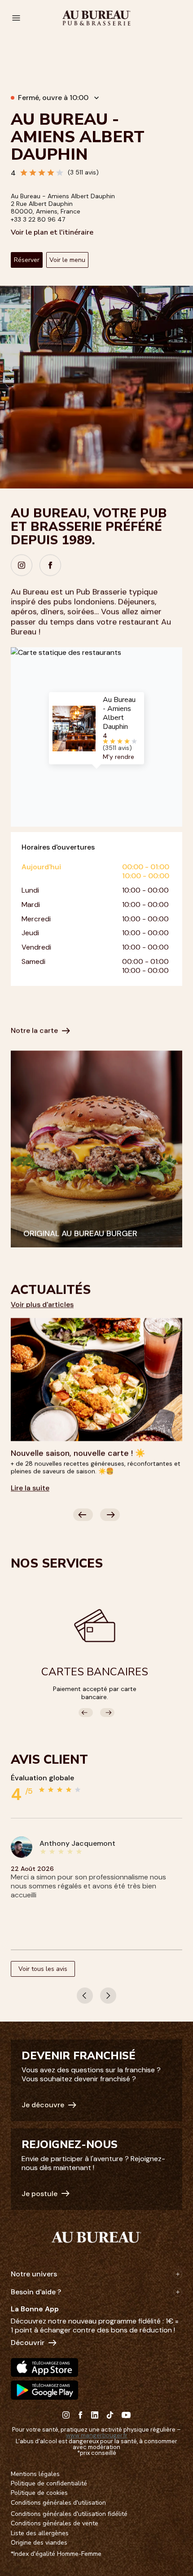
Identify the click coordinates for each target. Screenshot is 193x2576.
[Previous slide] (83, 1515)
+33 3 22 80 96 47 (38, 219)
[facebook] (50, 565)
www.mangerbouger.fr (97, 2435)
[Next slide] (110, 1515)
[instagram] (22, 565)
